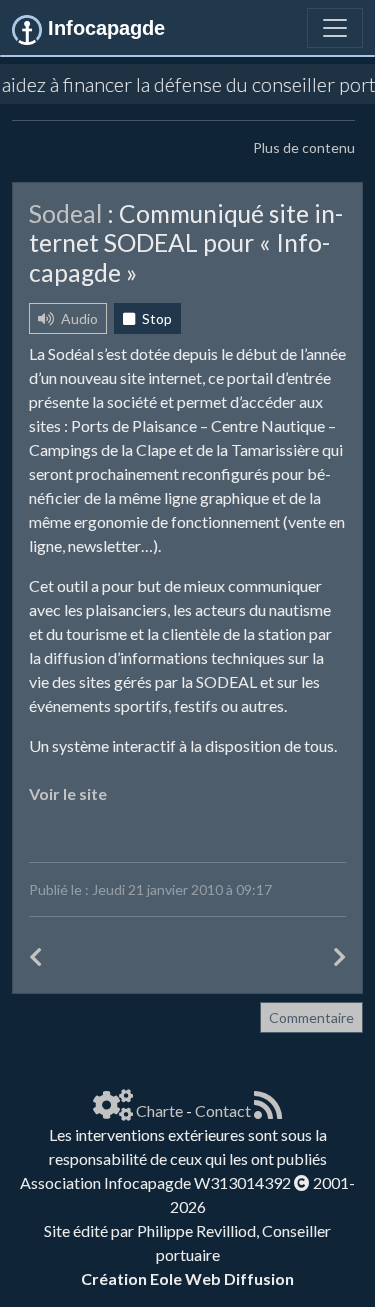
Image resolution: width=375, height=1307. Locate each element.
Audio (78, 318)
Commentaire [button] (311, 1017)
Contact (223, 1110)
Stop (155, 318)
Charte (159, 1110)
